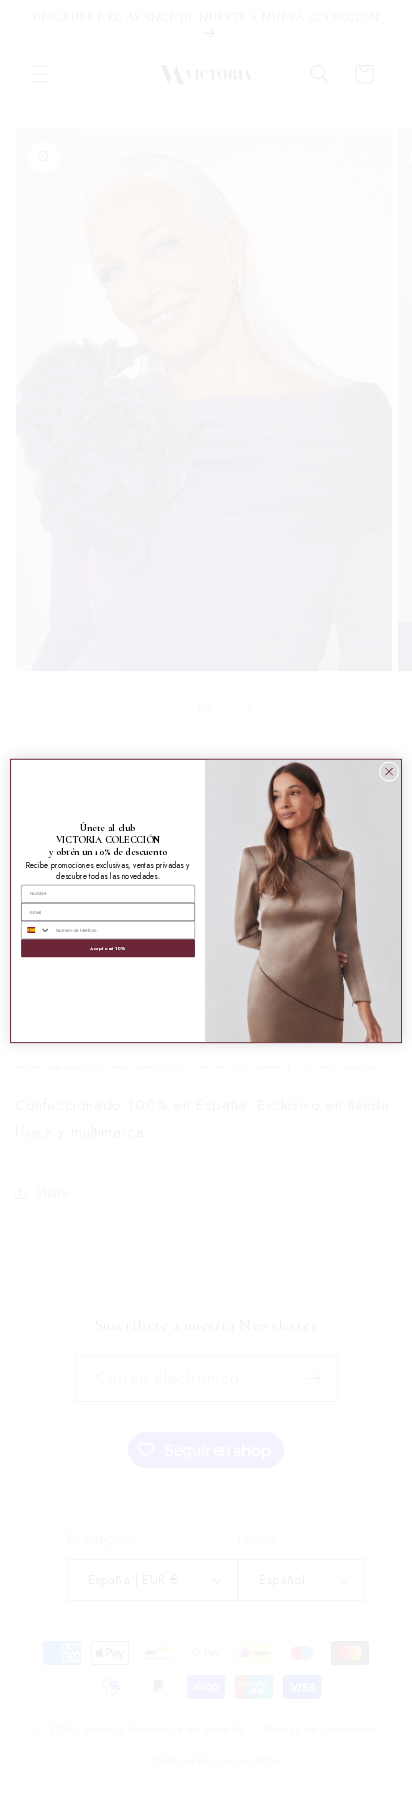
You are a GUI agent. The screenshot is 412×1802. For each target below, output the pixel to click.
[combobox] (36, 930)
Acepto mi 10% (107, 948)
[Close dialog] (389, 772)
